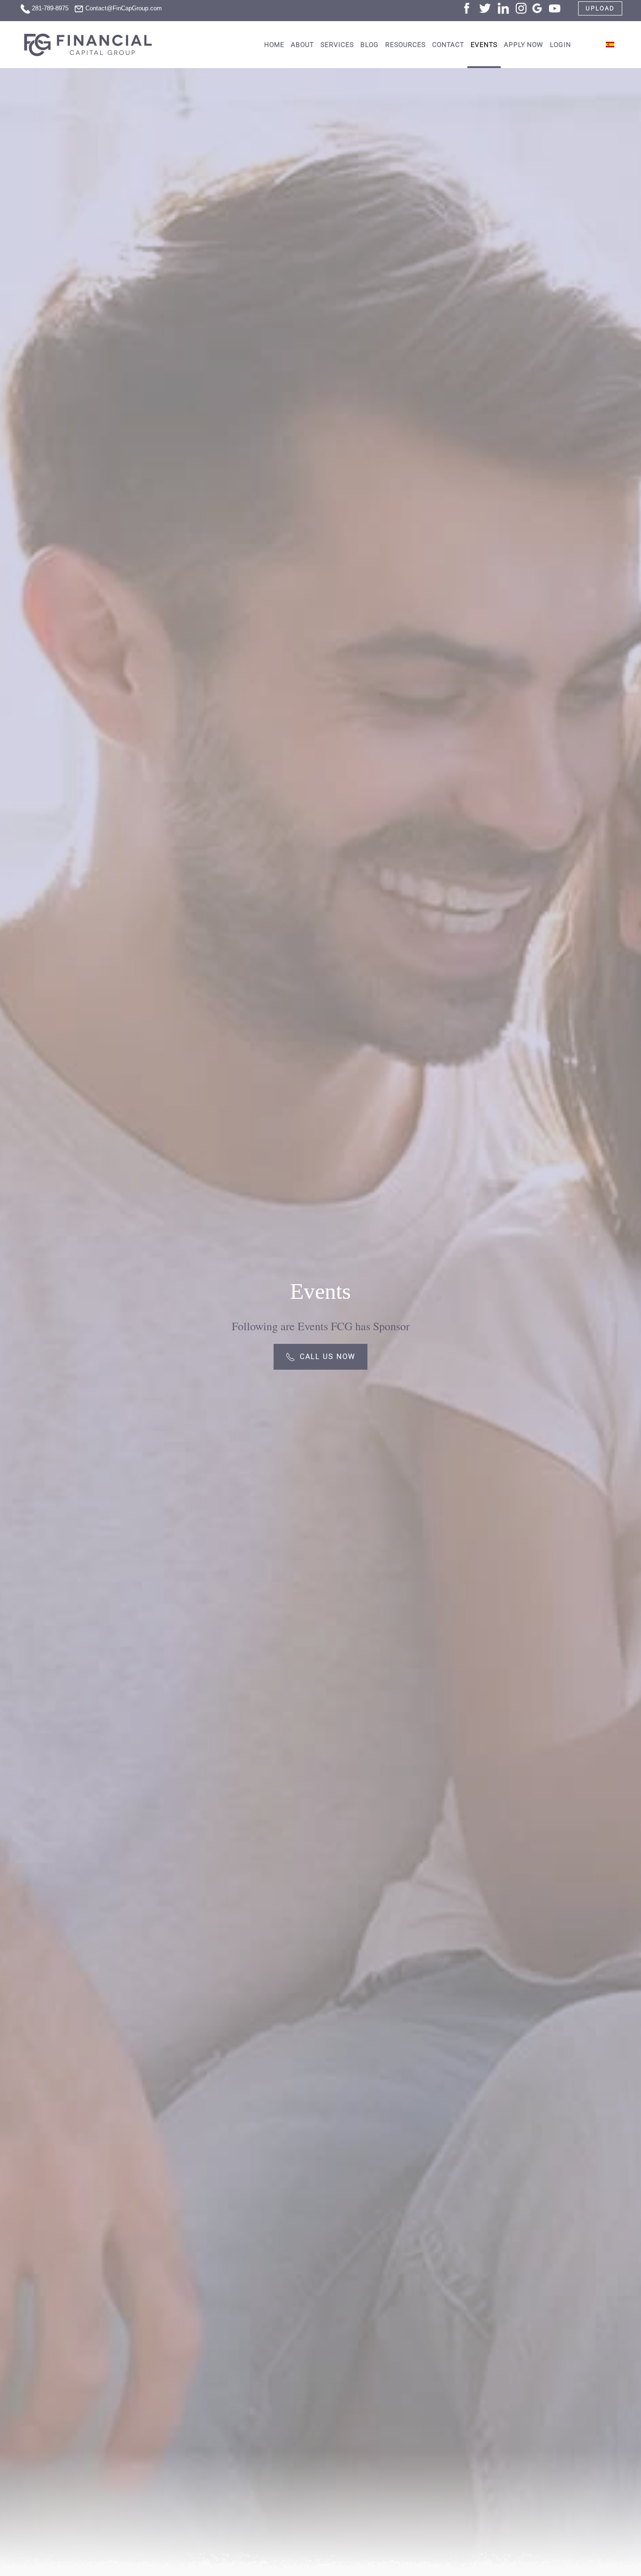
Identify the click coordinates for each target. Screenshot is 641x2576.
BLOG (370, 45)
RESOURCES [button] (405, 45)
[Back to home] (89, 45)
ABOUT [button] (302, 45)
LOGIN (561, 45)
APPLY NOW (524, 45)
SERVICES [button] (337, 45)
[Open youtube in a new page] (555, 7)
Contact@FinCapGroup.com (124, 8)
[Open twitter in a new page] (485, 7)
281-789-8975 (50, 8)
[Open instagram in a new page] (521, 7)
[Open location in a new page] (537, 7)
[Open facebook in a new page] (467, 7)
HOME (274, 45)
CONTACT (448, 45)
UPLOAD (600, 8)
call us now (328, 1357)
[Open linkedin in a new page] (503, 7)
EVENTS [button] (484, 45)
